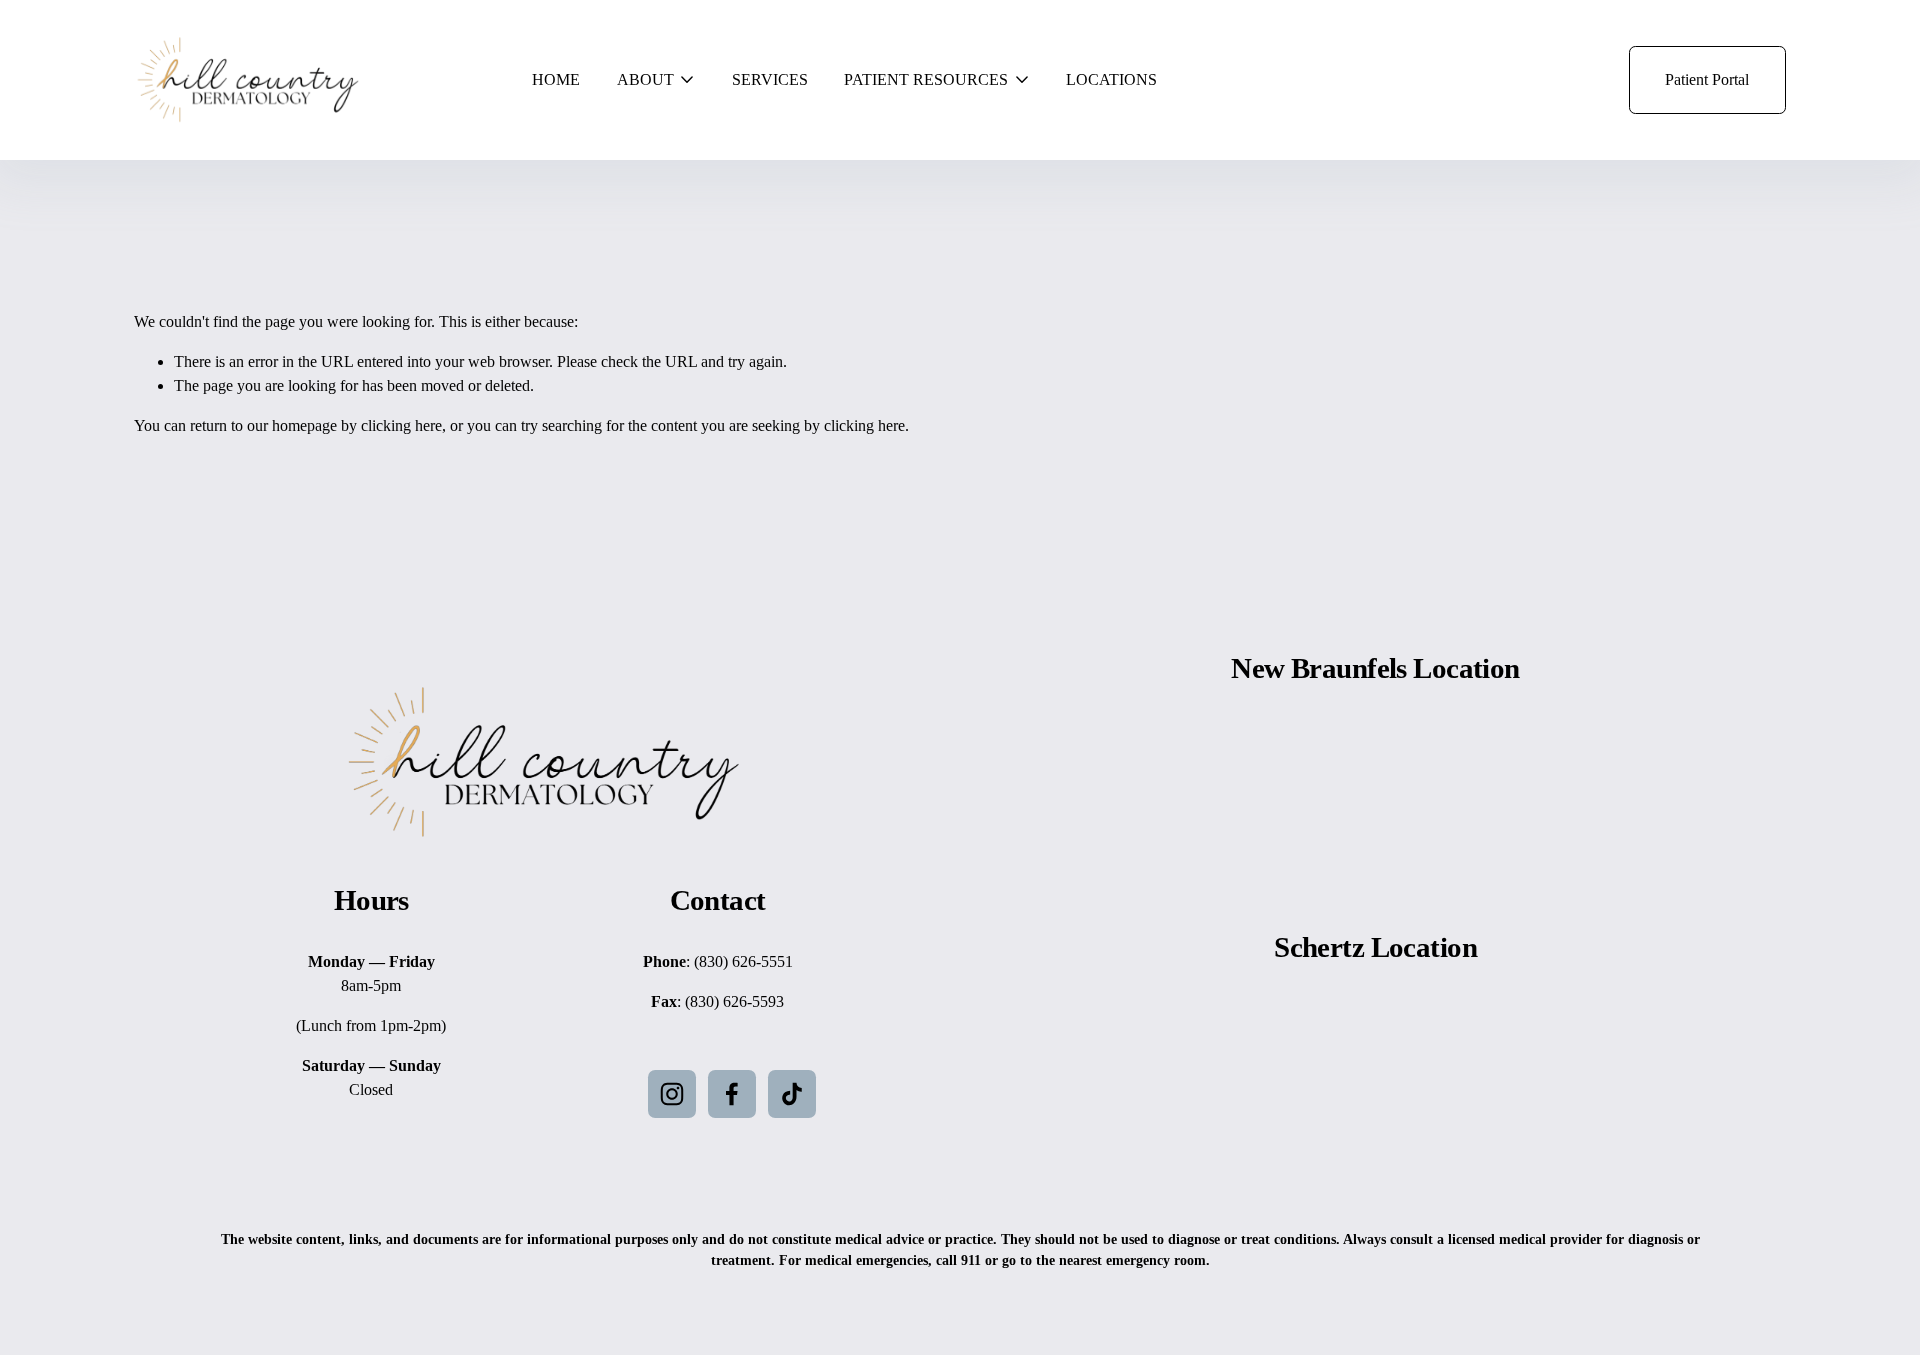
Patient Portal (1707, 79)
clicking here (401, 425)
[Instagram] (672, 1094)
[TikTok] (792, 1094)
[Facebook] (732, 1094)
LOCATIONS (1111, 79)
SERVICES (770, 79)
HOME (556, 79)
